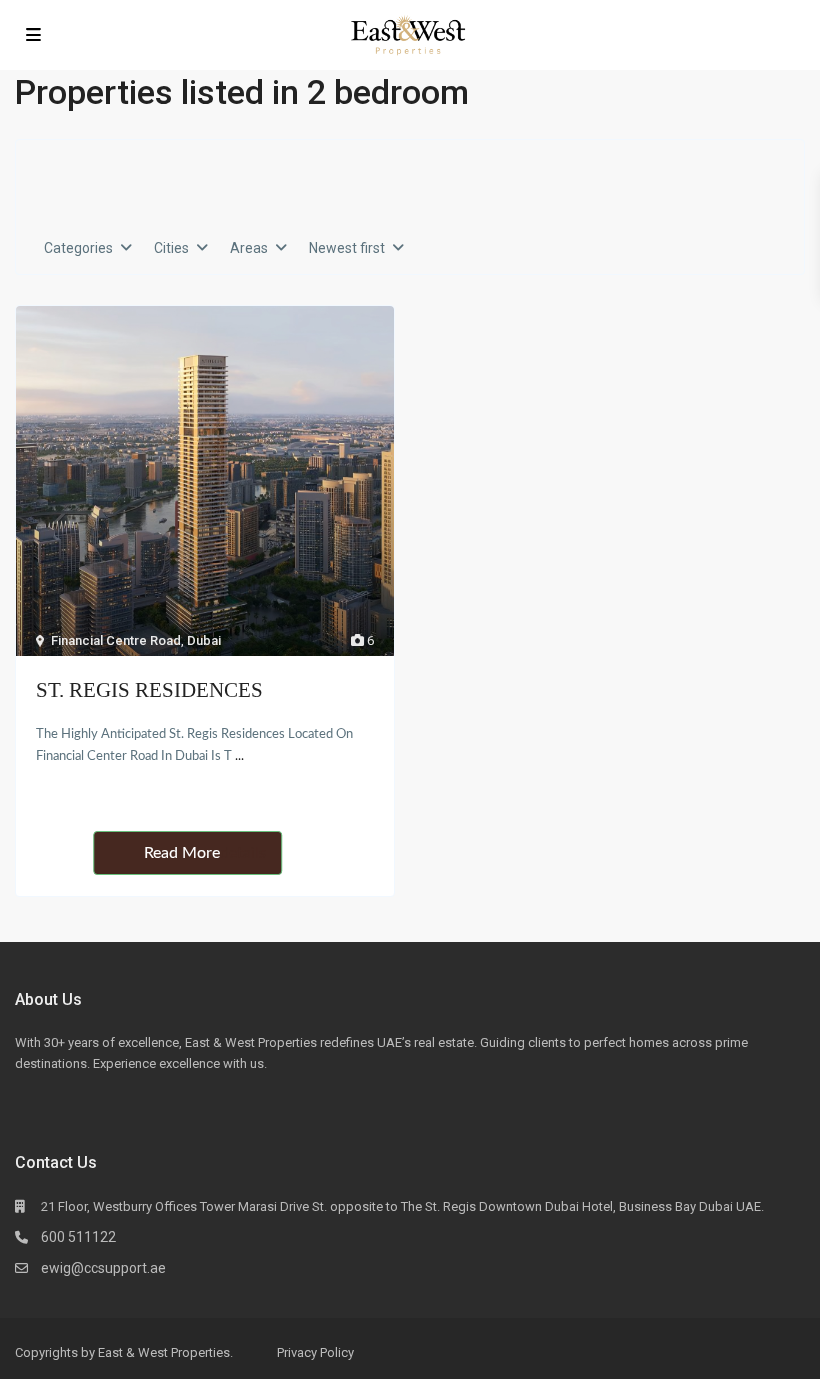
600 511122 (78, 1237)
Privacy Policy (315, 1352)
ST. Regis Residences (149, 690)
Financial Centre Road (116, 640)
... (239, 756)
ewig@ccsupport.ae (103, 1268)
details (243, 853)
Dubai (204, 640)
